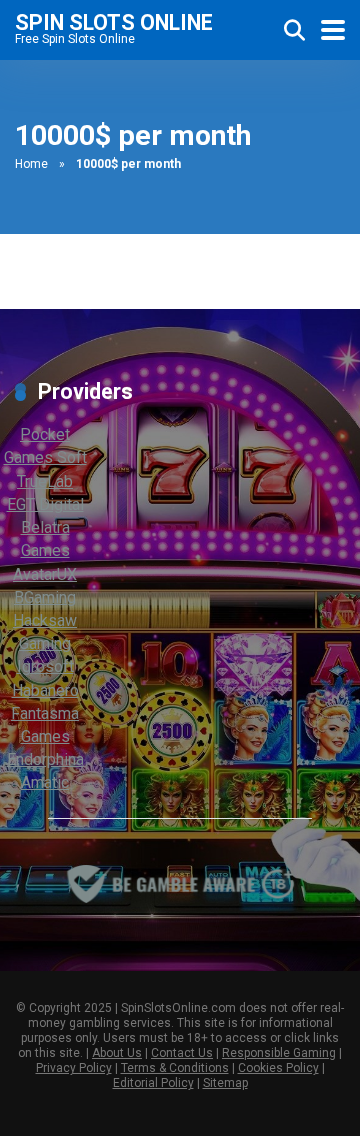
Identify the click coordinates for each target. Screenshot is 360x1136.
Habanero (45, 690)
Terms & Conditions (175, 1068)
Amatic (45, 782)
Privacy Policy (74, 1068)
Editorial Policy (153, 1083)
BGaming (45, 597)
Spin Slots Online (114, 21)
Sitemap (225, 1083)
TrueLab (45, 481)
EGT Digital (45, 504)
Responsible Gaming (279, 1053)
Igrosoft (45, 666)
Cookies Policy (278, 1068)
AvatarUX (45, 574)
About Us (117, 1053)
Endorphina (45, 759)
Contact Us (182, 1053)
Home (31, 164)
